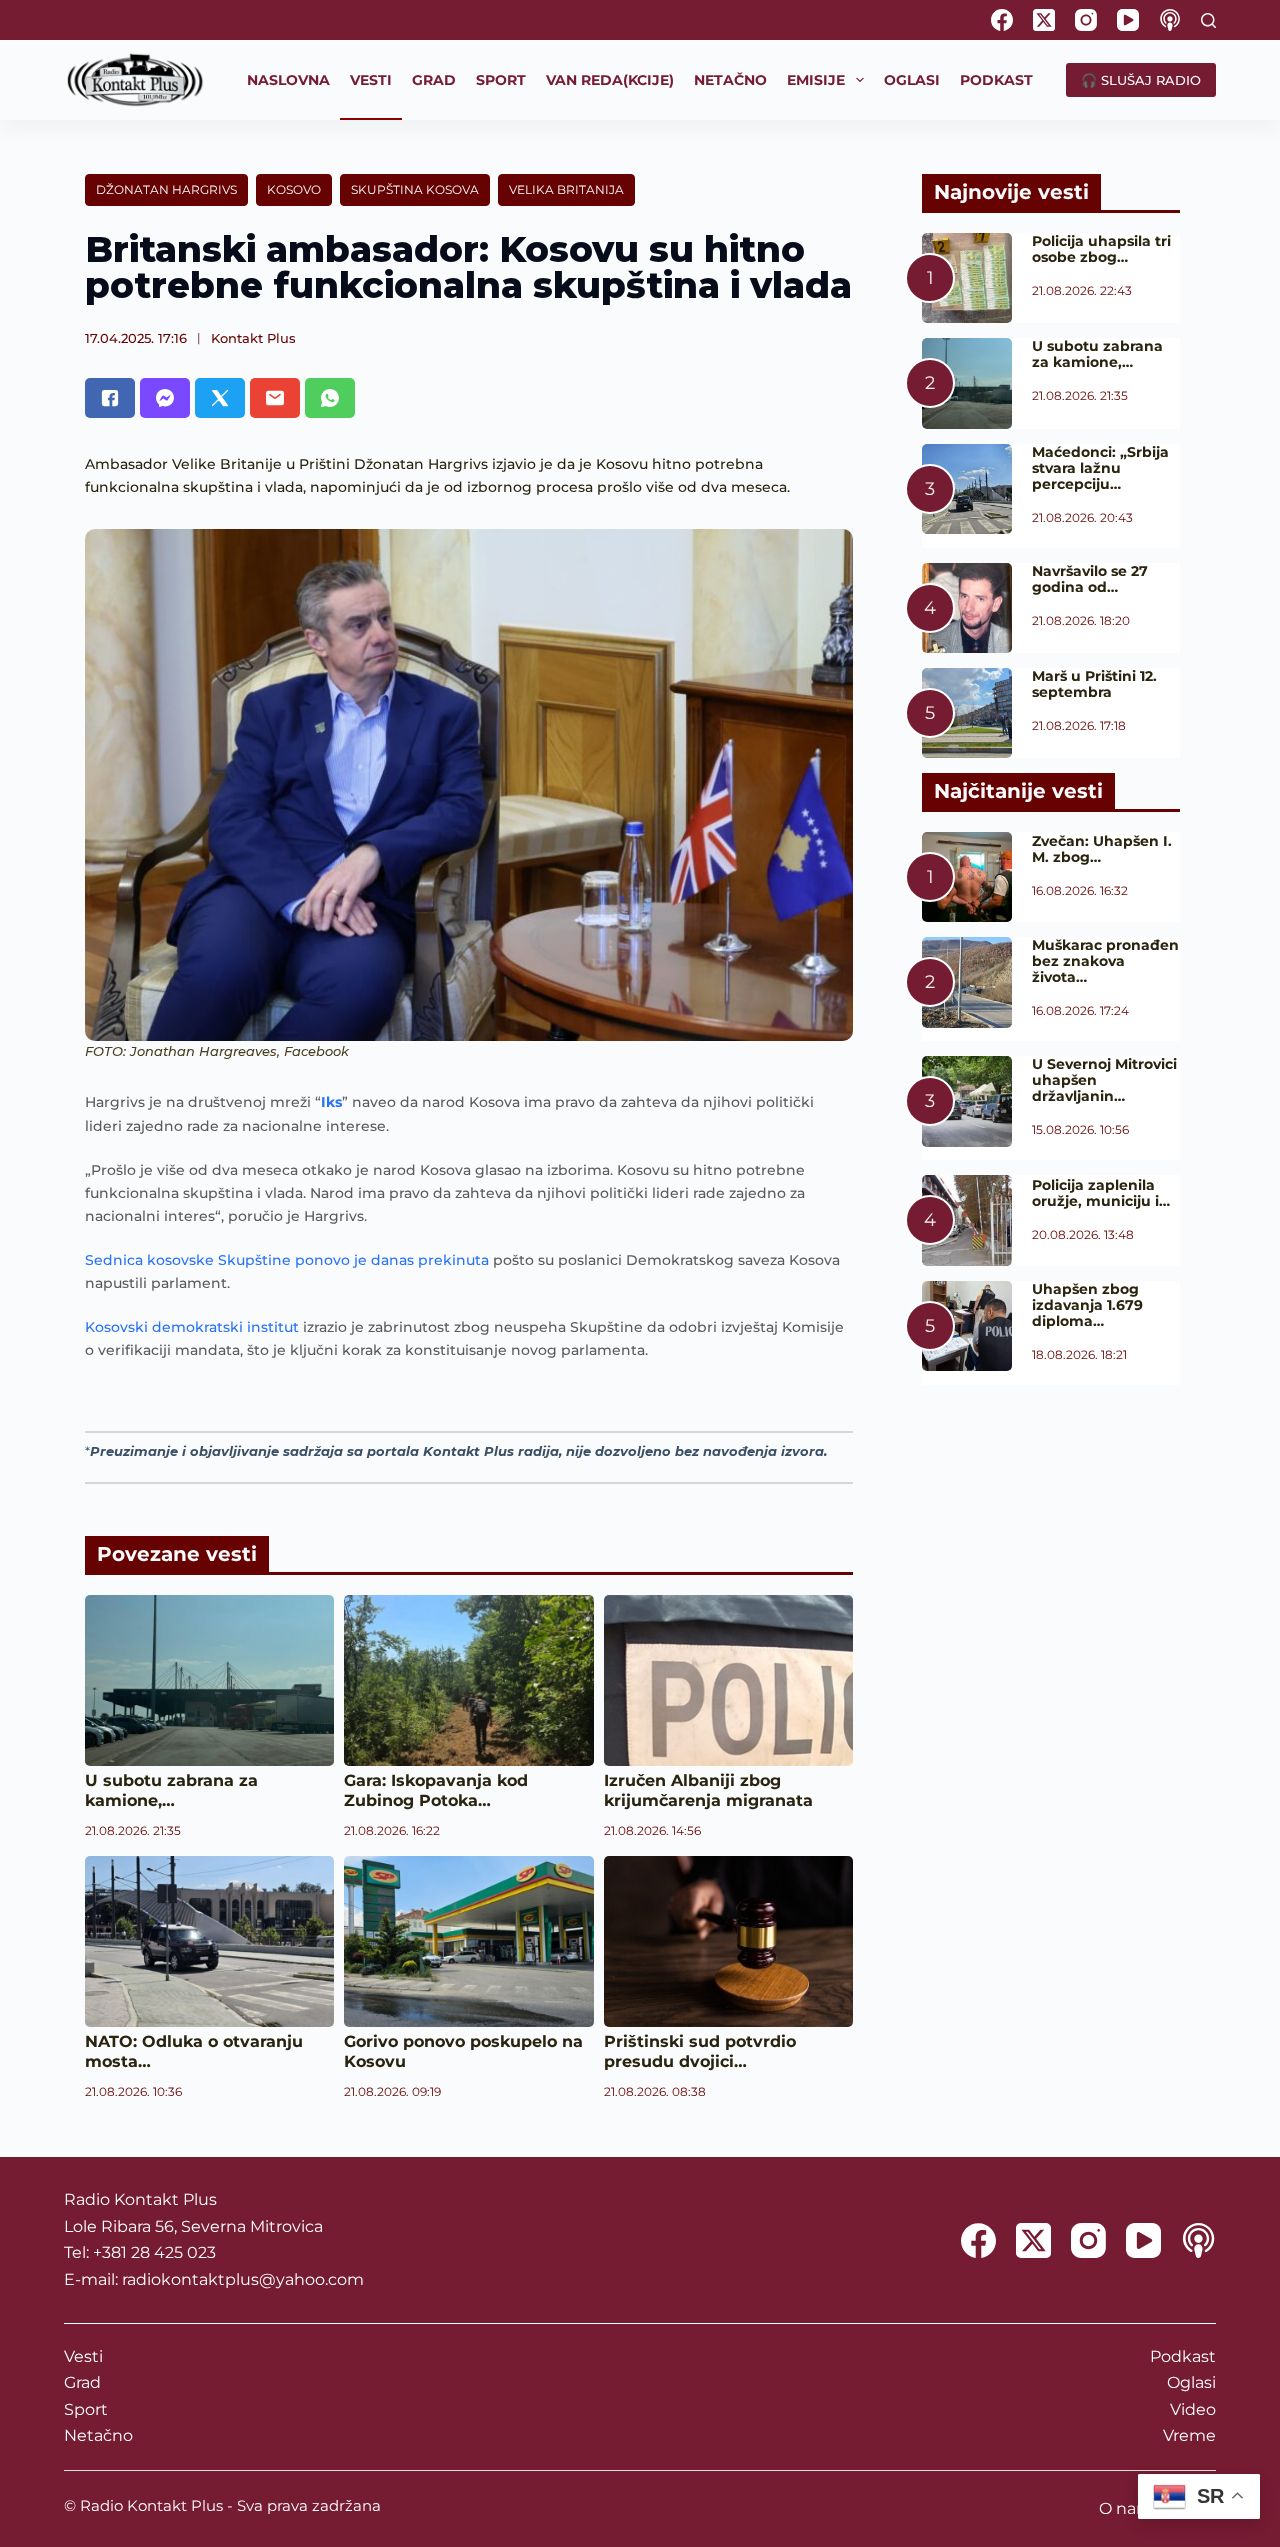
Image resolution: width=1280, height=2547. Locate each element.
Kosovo (294, 189)
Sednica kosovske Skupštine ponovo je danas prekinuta (287, 1260)
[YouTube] (1128, 20)
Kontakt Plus (253, 338)
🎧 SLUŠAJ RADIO (1141, 80)
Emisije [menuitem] (816, 80)
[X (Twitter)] (1044, 20)
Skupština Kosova (415, 189)
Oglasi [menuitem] (912, 80)
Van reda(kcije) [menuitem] (610, 80)
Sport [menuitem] (501, 80)
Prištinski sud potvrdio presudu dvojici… (700, 2051)
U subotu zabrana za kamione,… (171, 1790)
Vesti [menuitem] (371, 80)
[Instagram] (1086, 20)
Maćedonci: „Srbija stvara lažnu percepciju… (1100, 468)
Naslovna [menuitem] (288, 80)
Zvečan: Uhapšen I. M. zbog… (1102, 849)
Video (1193, 2409)
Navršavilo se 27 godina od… (1090, 579)
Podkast (1183, 2356)
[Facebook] (1002, 20)
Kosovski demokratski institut (192, 1327)
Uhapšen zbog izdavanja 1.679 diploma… (1087, 1305)
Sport (86, 2409)
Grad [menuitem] (434, 80)
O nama (1130, 2508)
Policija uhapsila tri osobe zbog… (1101, 249)
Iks (331, 1102)
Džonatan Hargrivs (166, 189)
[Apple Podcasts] (1170, 20)
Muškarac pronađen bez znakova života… (1105, 961)
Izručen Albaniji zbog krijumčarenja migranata (708, 1790)
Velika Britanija (566, 189)
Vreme (1189, 2435)
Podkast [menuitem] (996, 80)
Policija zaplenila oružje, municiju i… (1101, 1193)
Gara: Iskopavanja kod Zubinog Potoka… (436, 1790)
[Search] (1208, 20)
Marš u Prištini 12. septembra (1094, 684)
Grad (82, 2382)
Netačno (98, 2435)
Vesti (83, 2356)
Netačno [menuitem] (730, 80)
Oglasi (1191, 2382)
